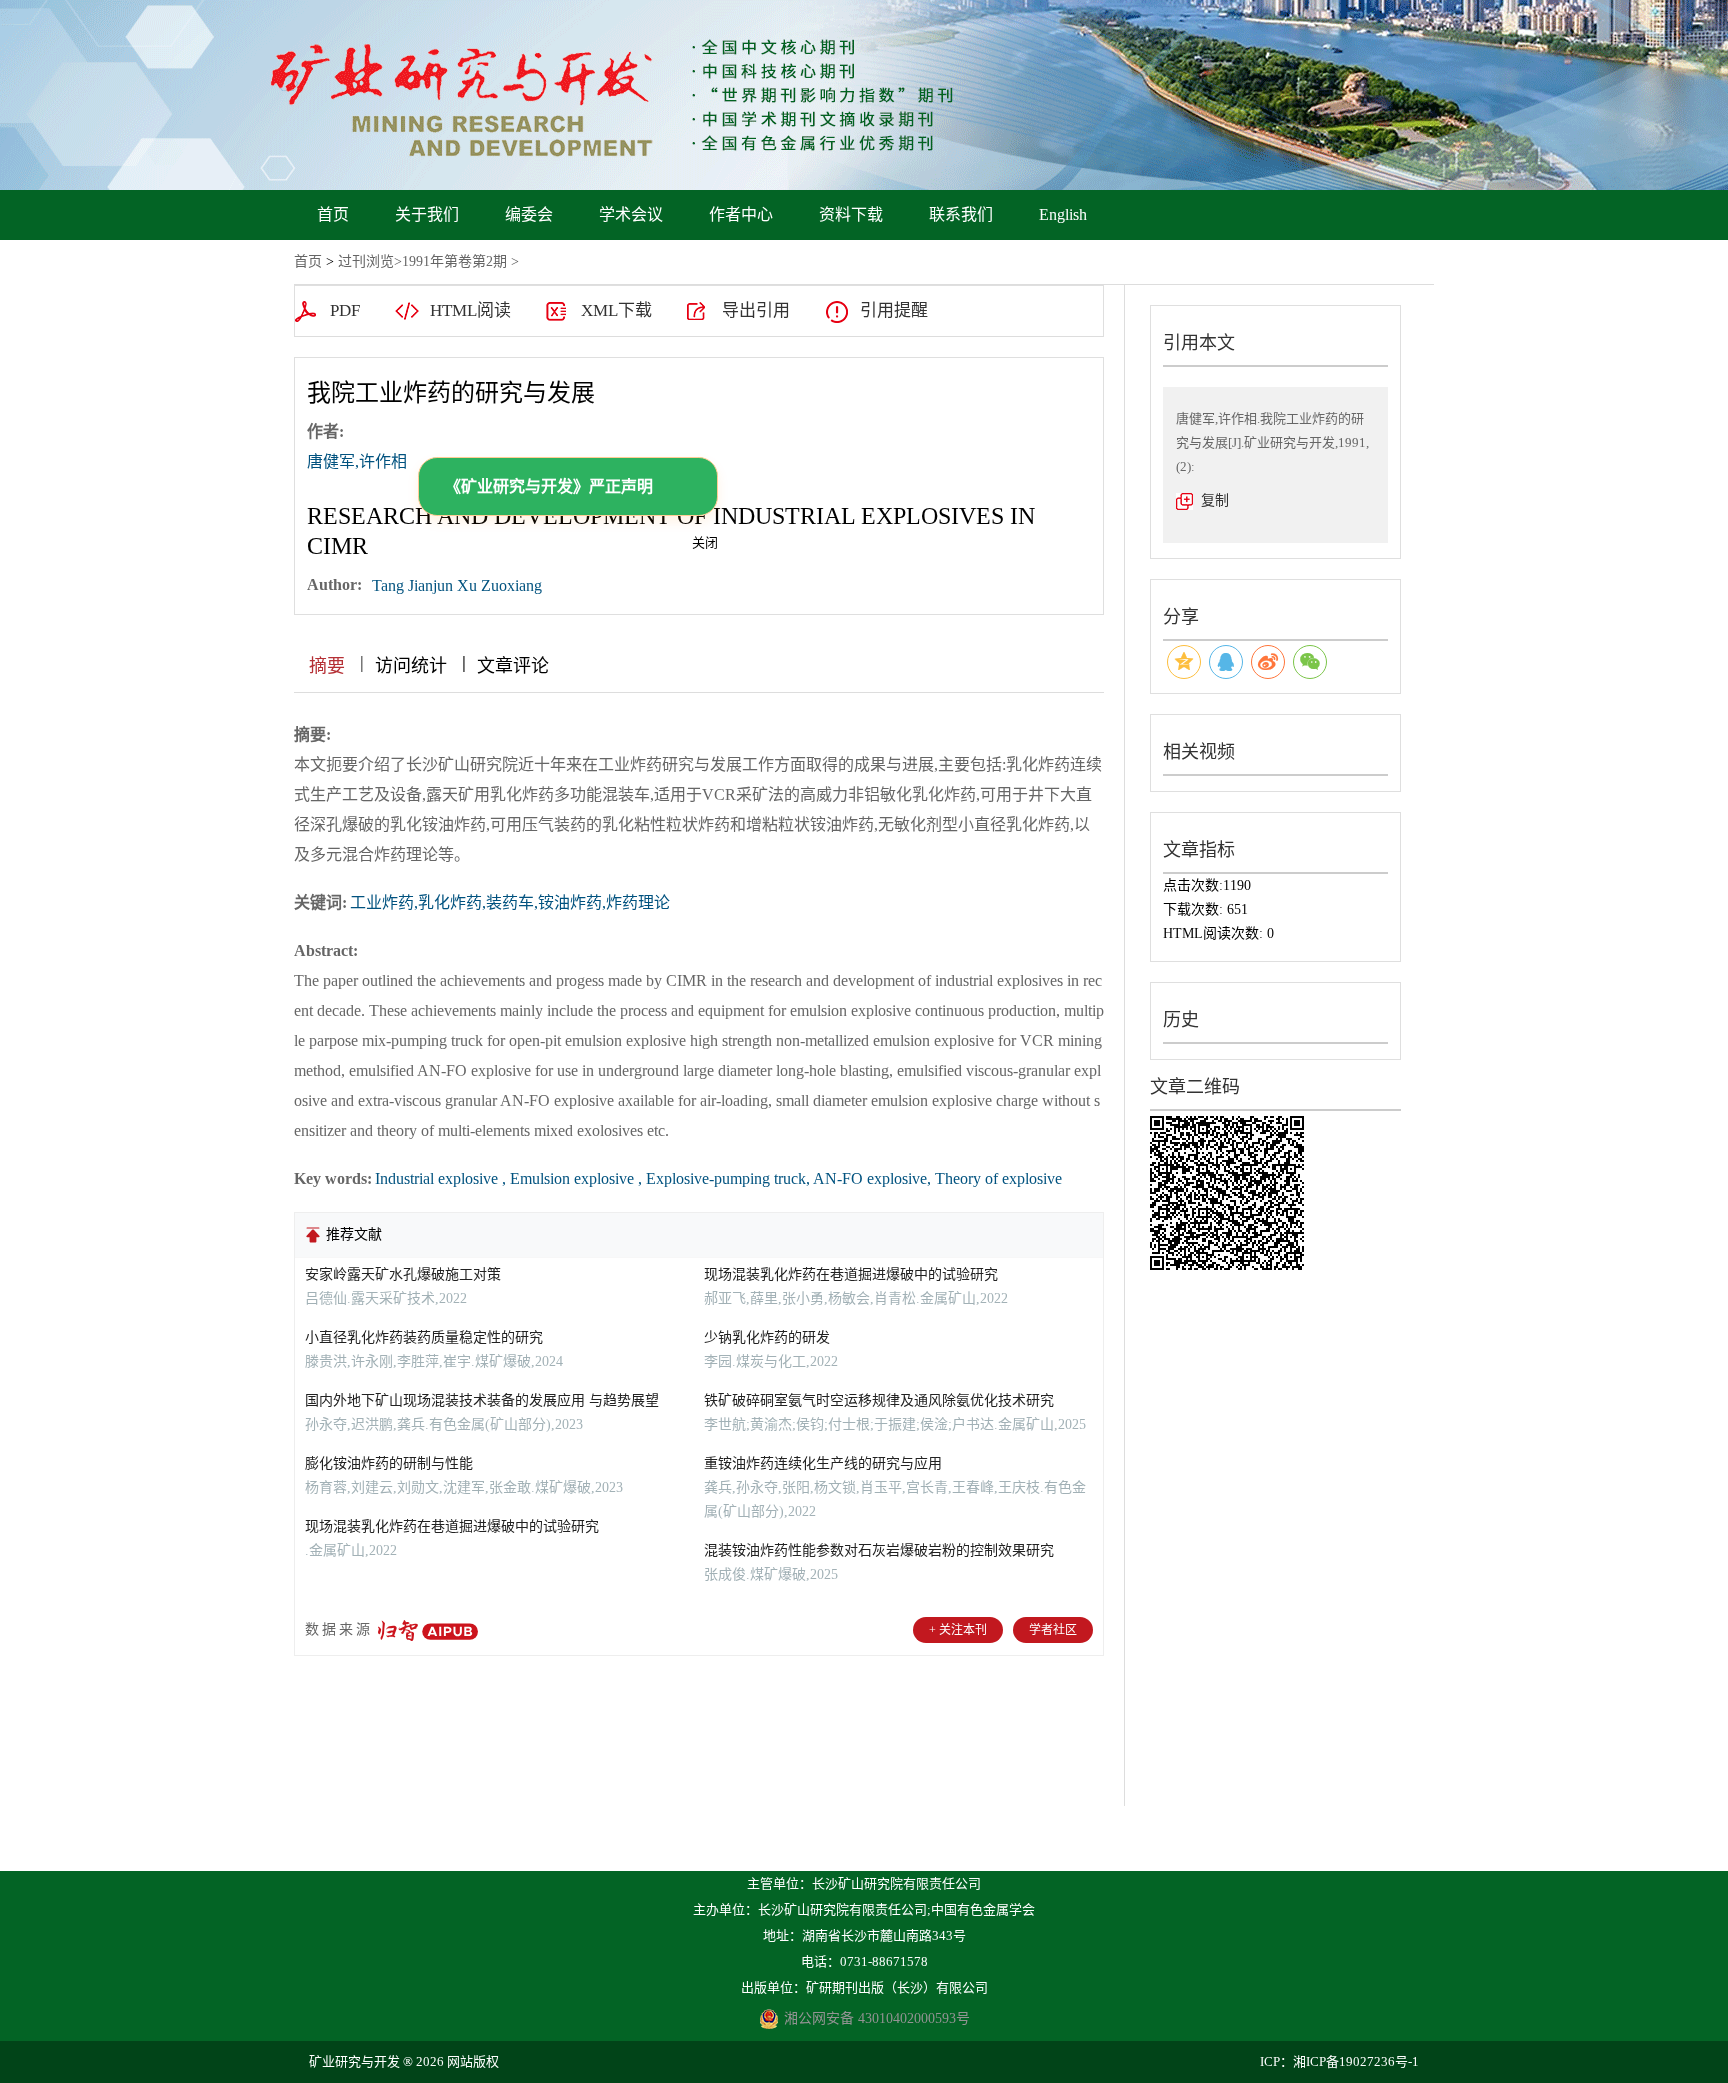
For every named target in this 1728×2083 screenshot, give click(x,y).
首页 (333, 214)
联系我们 (961, 214)
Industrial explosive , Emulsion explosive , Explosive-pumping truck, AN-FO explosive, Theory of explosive (718, 1178)
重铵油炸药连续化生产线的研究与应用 (823, 1463)
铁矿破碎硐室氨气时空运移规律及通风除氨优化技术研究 (879, 1400)
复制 (1215, 500)
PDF (345, 310)
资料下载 (851, 214)
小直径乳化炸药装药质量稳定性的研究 (424, 1337)
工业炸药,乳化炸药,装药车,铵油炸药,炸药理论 (510, 902)
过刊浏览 (366, 261)
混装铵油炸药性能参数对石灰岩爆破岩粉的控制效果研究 (879, 1550)
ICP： (1276, 2061)
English (1063, 214)
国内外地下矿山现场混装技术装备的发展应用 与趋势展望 (482, 1400)
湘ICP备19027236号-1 (1356, 2061)
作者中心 (741, 214)
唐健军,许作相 (357, 461)
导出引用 (756, 310)
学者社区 (1053, 1630)
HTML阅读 (470, 310)
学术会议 (631, 214)
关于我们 (427, 214)
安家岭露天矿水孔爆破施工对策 (403, 1274)
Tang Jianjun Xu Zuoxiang (457, 585)
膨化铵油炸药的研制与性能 (389, 1463)
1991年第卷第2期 (454, 261)
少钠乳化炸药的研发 (767, 1337)
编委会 (529, 214)
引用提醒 (894, 310)
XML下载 (616, 310)
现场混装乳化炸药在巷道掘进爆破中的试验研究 (452, 1526)
